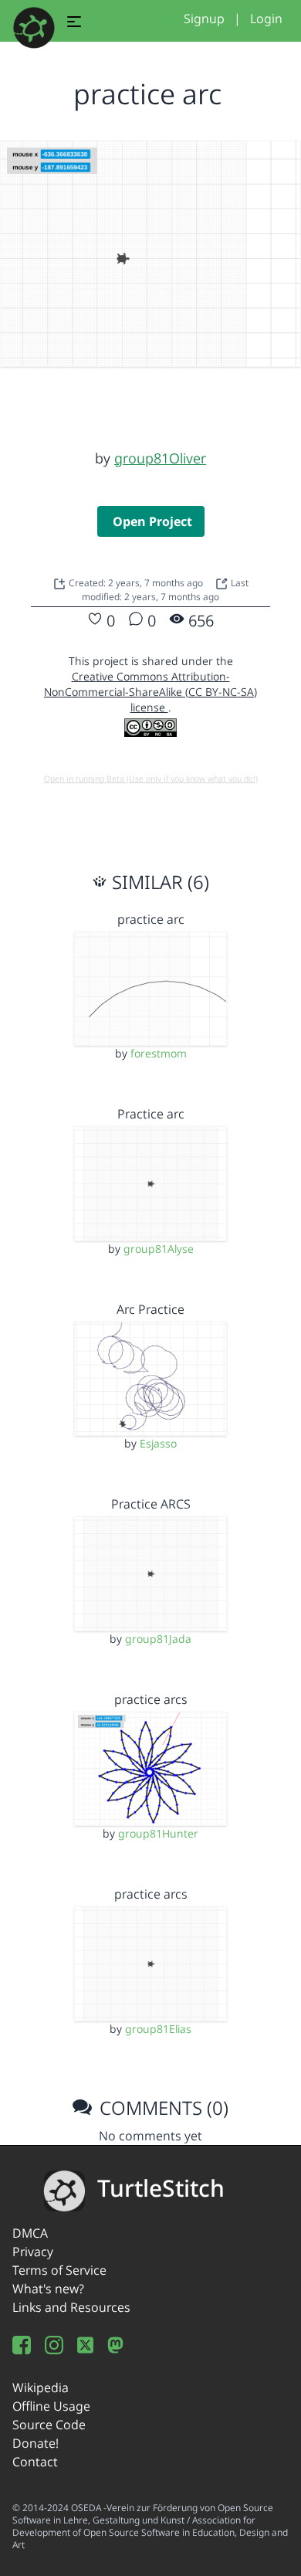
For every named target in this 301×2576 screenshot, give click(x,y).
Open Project (152, 521)
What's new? (48, 2289)
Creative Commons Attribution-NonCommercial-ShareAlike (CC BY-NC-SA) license (150, 692)
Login (266, 19)
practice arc (151, 919)
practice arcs (151, 1699)
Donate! (36, 2443)
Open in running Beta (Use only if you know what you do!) (151, 779)
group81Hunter (158, 1833)
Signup (204, 19)
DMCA (30, 2233)
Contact (35, 2462)
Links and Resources (71, 2307)
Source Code (49, 2425)
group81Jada (158, 1639)
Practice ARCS (151, 1504)
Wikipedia (41, 2388)
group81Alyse (159, 1249)
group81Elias (158, 2029)
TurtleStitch (161, 2188)
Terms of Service (59, 2270)
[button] (74, 24)
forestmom (159, 1053)
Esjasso (158, 1443)
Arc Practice (150, 1309)
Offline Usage (51, 2406)
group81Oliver (160, 458)
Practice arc (151, 1114)
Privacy (33, 2252)
